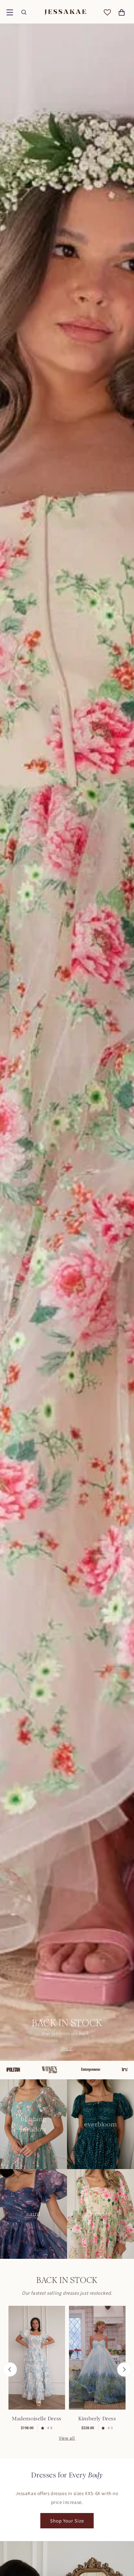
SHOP (67, 2048)
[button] (10, 12)
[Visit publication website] (19, 2070)
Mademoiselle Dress (37, 2419)
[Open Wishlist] (107, 12)
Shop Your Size (67, 2521)
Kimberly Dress (97, 2419)
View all (67, 2438)
